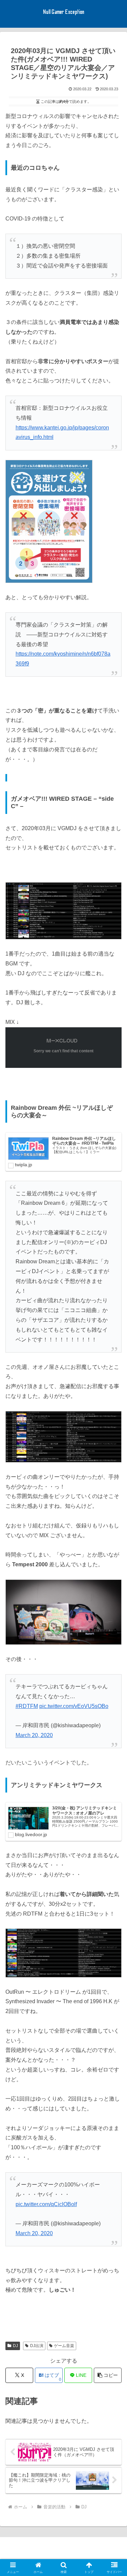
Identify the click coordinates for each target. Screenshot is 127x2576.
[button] (108, 2375)
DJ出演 (37, 2346)
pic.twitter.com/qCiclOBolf (46, 2204)
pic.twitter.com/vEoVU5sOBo (74, 1706)
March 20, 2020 (34, 1735)
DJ (15, 2346)
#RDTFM (27, 1706)
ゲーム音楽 (64, 2346)
